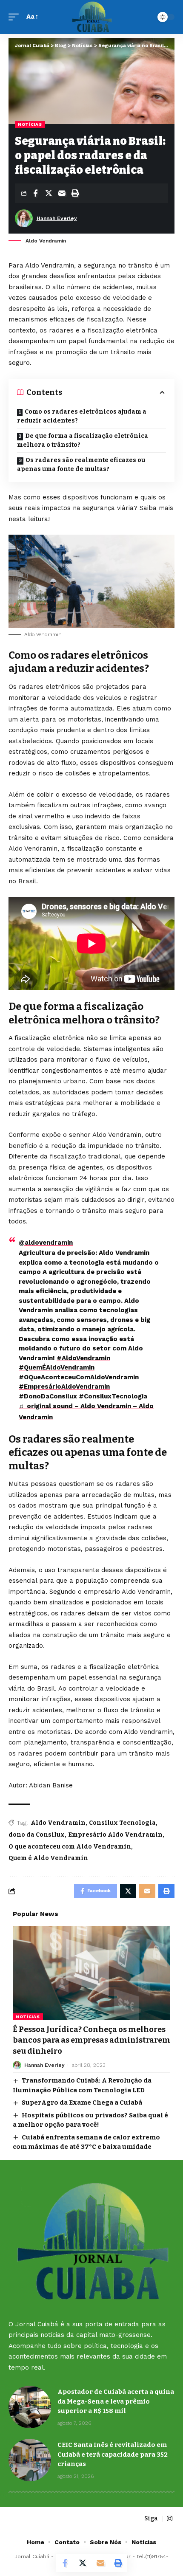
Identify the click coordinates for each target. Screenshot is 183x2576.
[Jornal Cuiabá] (92, 17)
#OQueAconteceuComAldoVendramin (79, 1377)
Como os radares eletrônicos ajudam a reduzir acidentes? (82, 416)
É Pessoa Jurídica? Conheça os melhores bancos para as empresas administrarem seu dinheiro (91, 2040)
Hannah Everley (57, 218)
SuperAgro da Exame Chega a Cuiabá (82, 2103)
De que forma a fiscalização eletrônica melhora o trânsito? (83, 440)
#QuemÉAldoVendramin (57, 1367)
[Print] (75, 193)
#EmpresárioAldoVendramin (64, 1387)
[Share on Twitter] (49, 193)
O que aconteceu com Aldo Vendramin (70, 1847)
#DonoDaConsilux (48, 1396)
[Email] (62, 193)
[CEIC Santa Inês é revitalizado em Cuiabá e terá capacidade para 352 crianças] (30, 2460)
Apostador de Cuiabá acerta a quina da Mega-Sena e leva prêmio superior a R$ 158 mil (116, 2401)
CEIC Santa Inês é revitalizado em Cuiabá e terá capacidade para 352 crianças (113, 2454)
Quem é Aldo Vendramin (48, 1858)
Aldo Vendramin (58, 1823)
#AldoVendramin (83, 1358)
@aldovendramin (46, 1243)
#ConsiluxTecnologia (113, 1396)
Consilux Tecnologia (122, 1823)
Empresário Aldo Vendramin (115, 1835)
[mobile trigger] (16, 17)
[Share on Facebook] (35, 193)
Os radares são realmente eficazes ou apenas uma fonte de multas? (81, 465)
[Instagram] (170, 2519)
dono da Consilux (37, 1835)
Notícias (30, 124)
